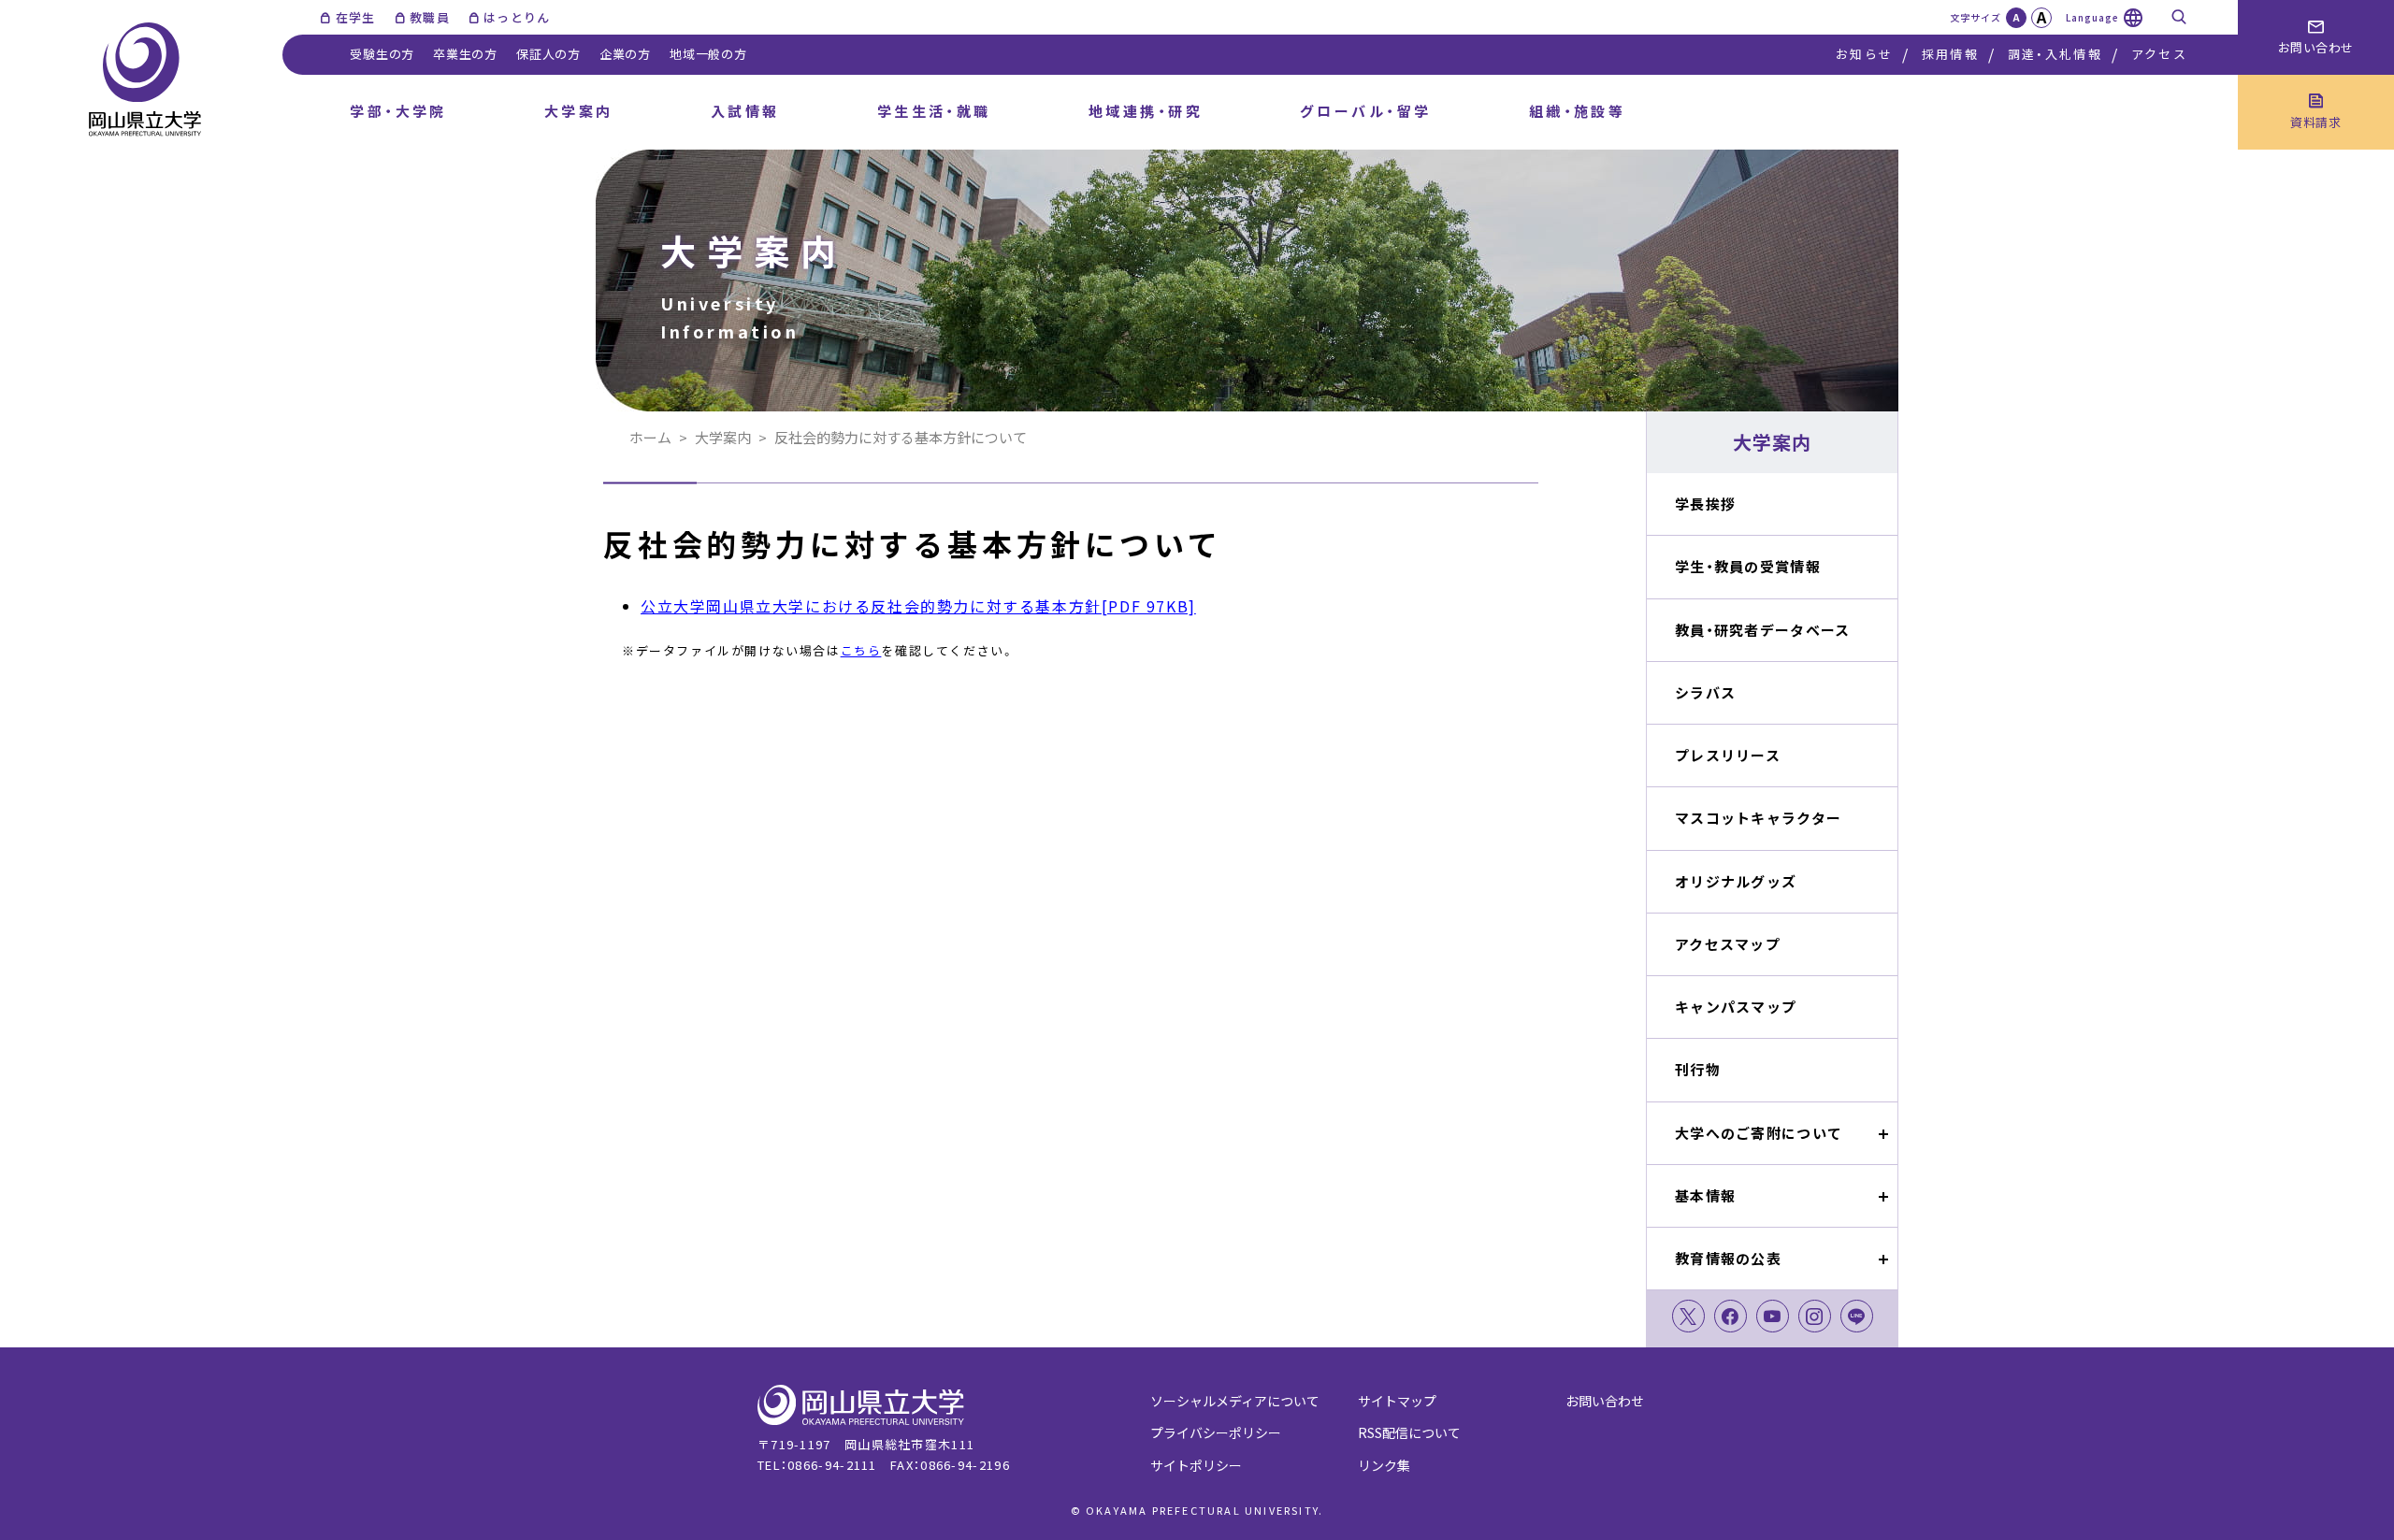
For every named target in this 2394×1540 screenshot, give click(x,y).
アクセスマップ (1728, 944)
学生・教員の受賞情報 (1748, 566)
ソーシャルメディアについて (1235, 1401)
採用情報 (1950, 54)
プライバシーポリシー (1216, 1432)
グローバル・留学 (1366, 111)
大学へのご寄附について (1759, 1133)
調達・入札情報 (2055, 54)
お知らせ (1864, 54)
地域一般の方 (708, 54)
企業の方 (625, 54)
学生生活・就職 (934, 111)
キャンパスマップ (1736, 1007)
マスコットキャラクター (1758, 818)
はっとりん (517, 17)
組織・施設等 (1578, 111)
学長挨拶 (1705, 504)
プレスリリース (1728, 755)
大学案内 (579, 111)
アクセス (2159, 54)
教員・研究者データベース (1762, 630)
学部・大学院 (398, 111)
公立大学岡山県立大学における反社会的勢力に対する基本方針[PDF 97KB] (918, 606)
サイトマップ (1397, 1401)
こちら (861, 650)
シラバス (1705, 692)
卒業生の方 (465, 54)
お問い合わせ (1605, 1401)
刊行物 (1698, 1069)
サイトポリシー (1196, 1465)
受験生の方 (382, 54)
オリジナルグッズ (1736, 881)
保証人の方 (548, 54)
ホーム (650, 437)
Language (2092, 17)
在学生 (355, 17)
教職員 (430, 17)
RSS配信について (1409, 1432)
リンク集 (1384, 1465)
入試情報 (745, 111)
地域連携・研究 (1146, 111)
